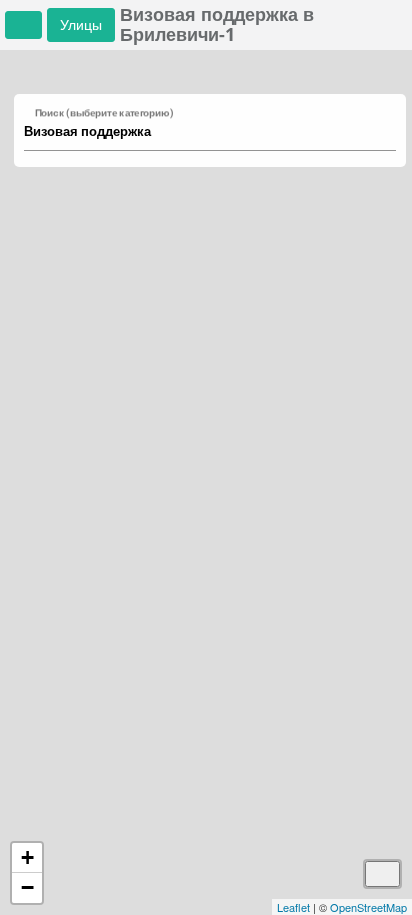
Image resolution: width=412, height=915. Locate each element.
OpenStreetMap (368, 907)
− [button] (27, 887)
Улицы (81, 24)
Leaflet (293, 907)
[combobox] (200, 132)
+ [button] (27, 857)
